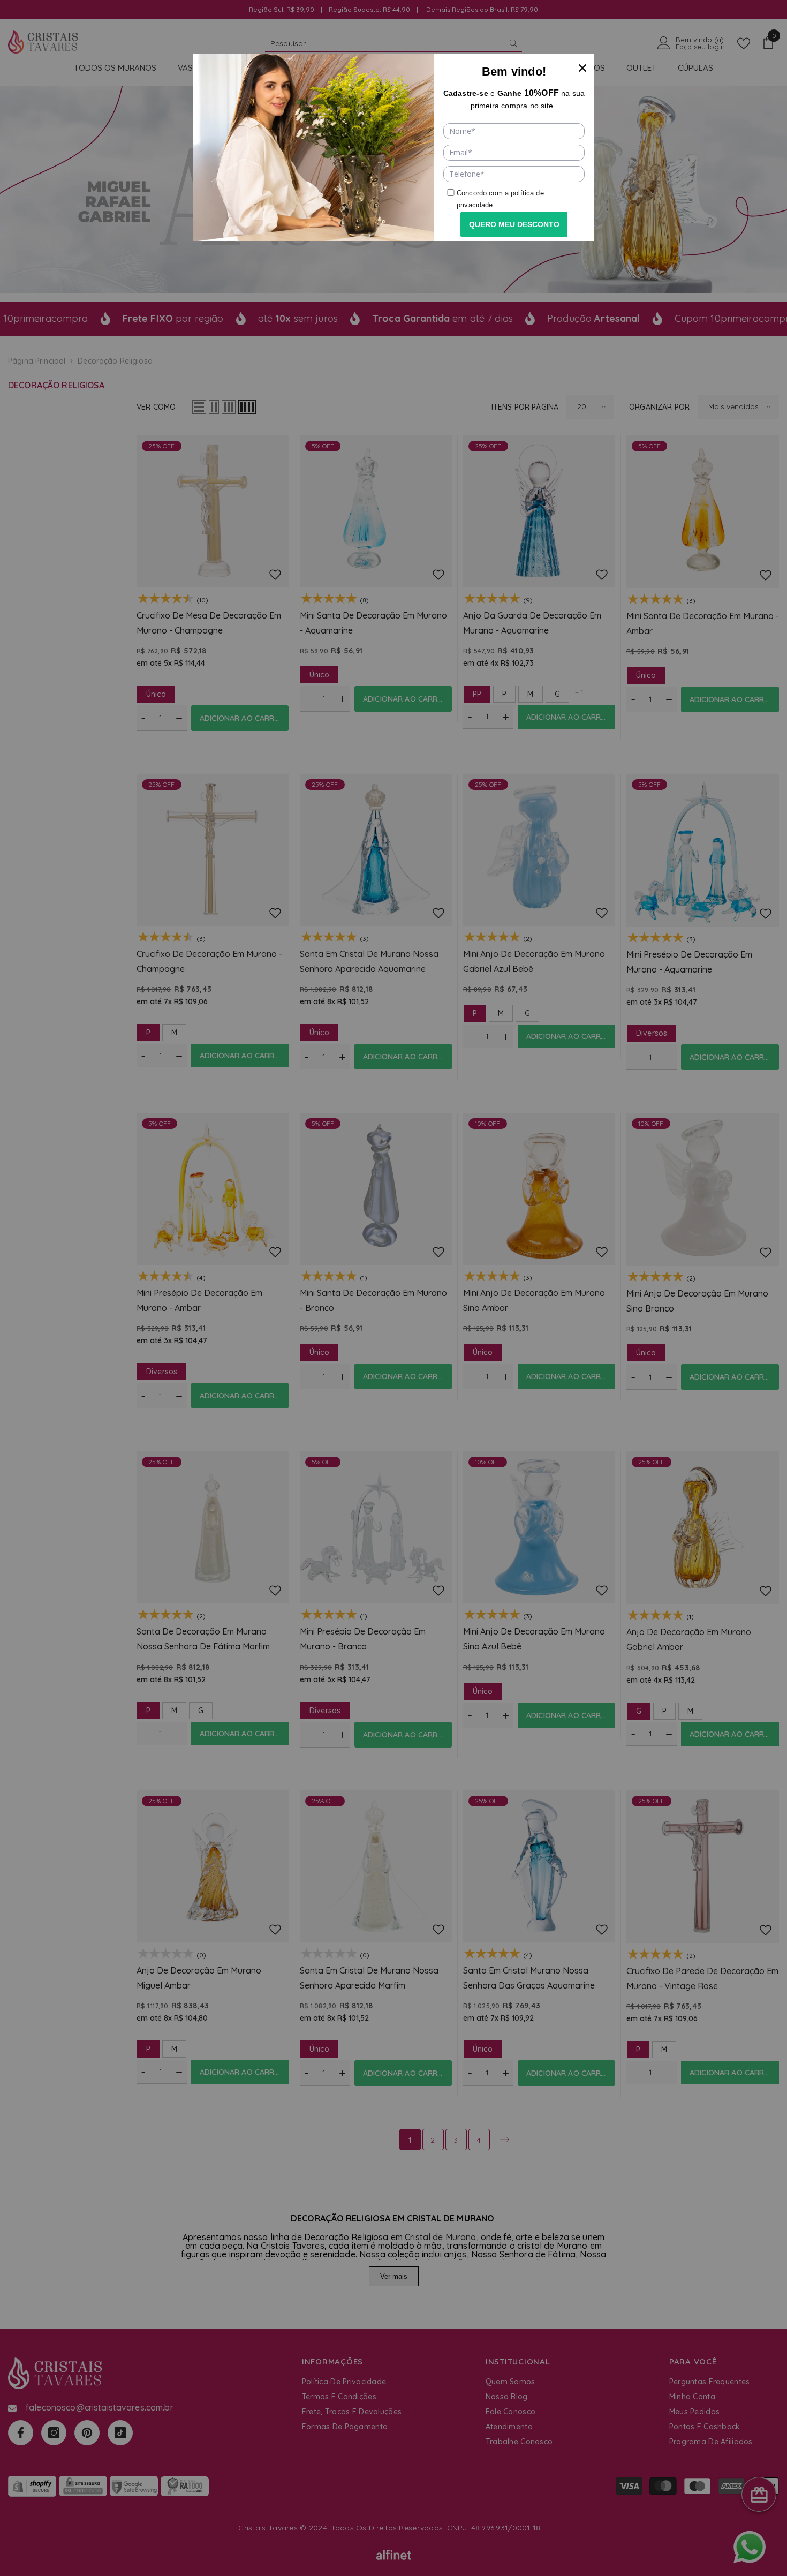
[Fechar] (582, 65)
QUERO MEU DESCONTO (514, 224)
